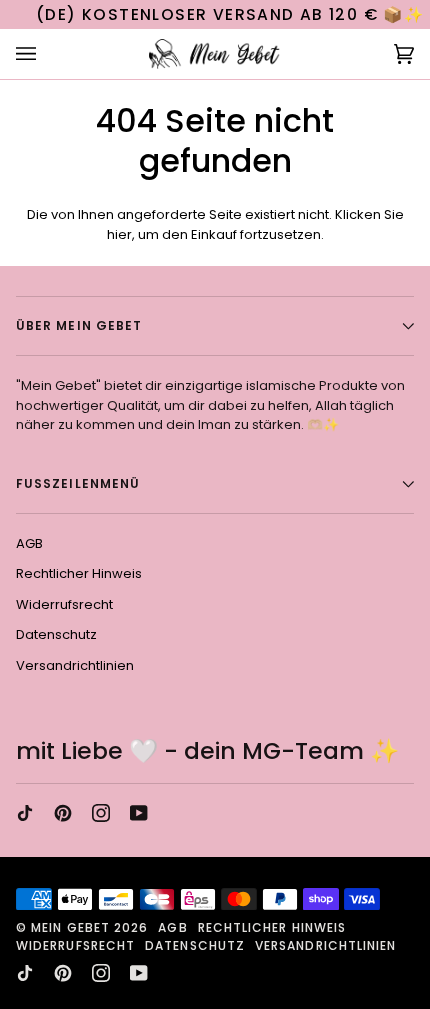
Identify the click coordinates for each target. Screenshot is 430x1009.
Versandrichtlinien (75, 665)
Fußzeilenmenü (78, 483)
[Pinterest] (63, 813)
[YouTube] (139, 813)
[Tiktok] (25, 813)
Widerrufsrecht (64, 604)
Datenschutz (56, 634)
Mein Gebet (70, 927)
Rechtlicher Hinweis (79, 573)
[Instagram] (101, 813)
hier (119, 234)
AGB (29, 543)
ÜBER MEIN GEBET (79, 325)
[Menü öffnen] (46, 54)
